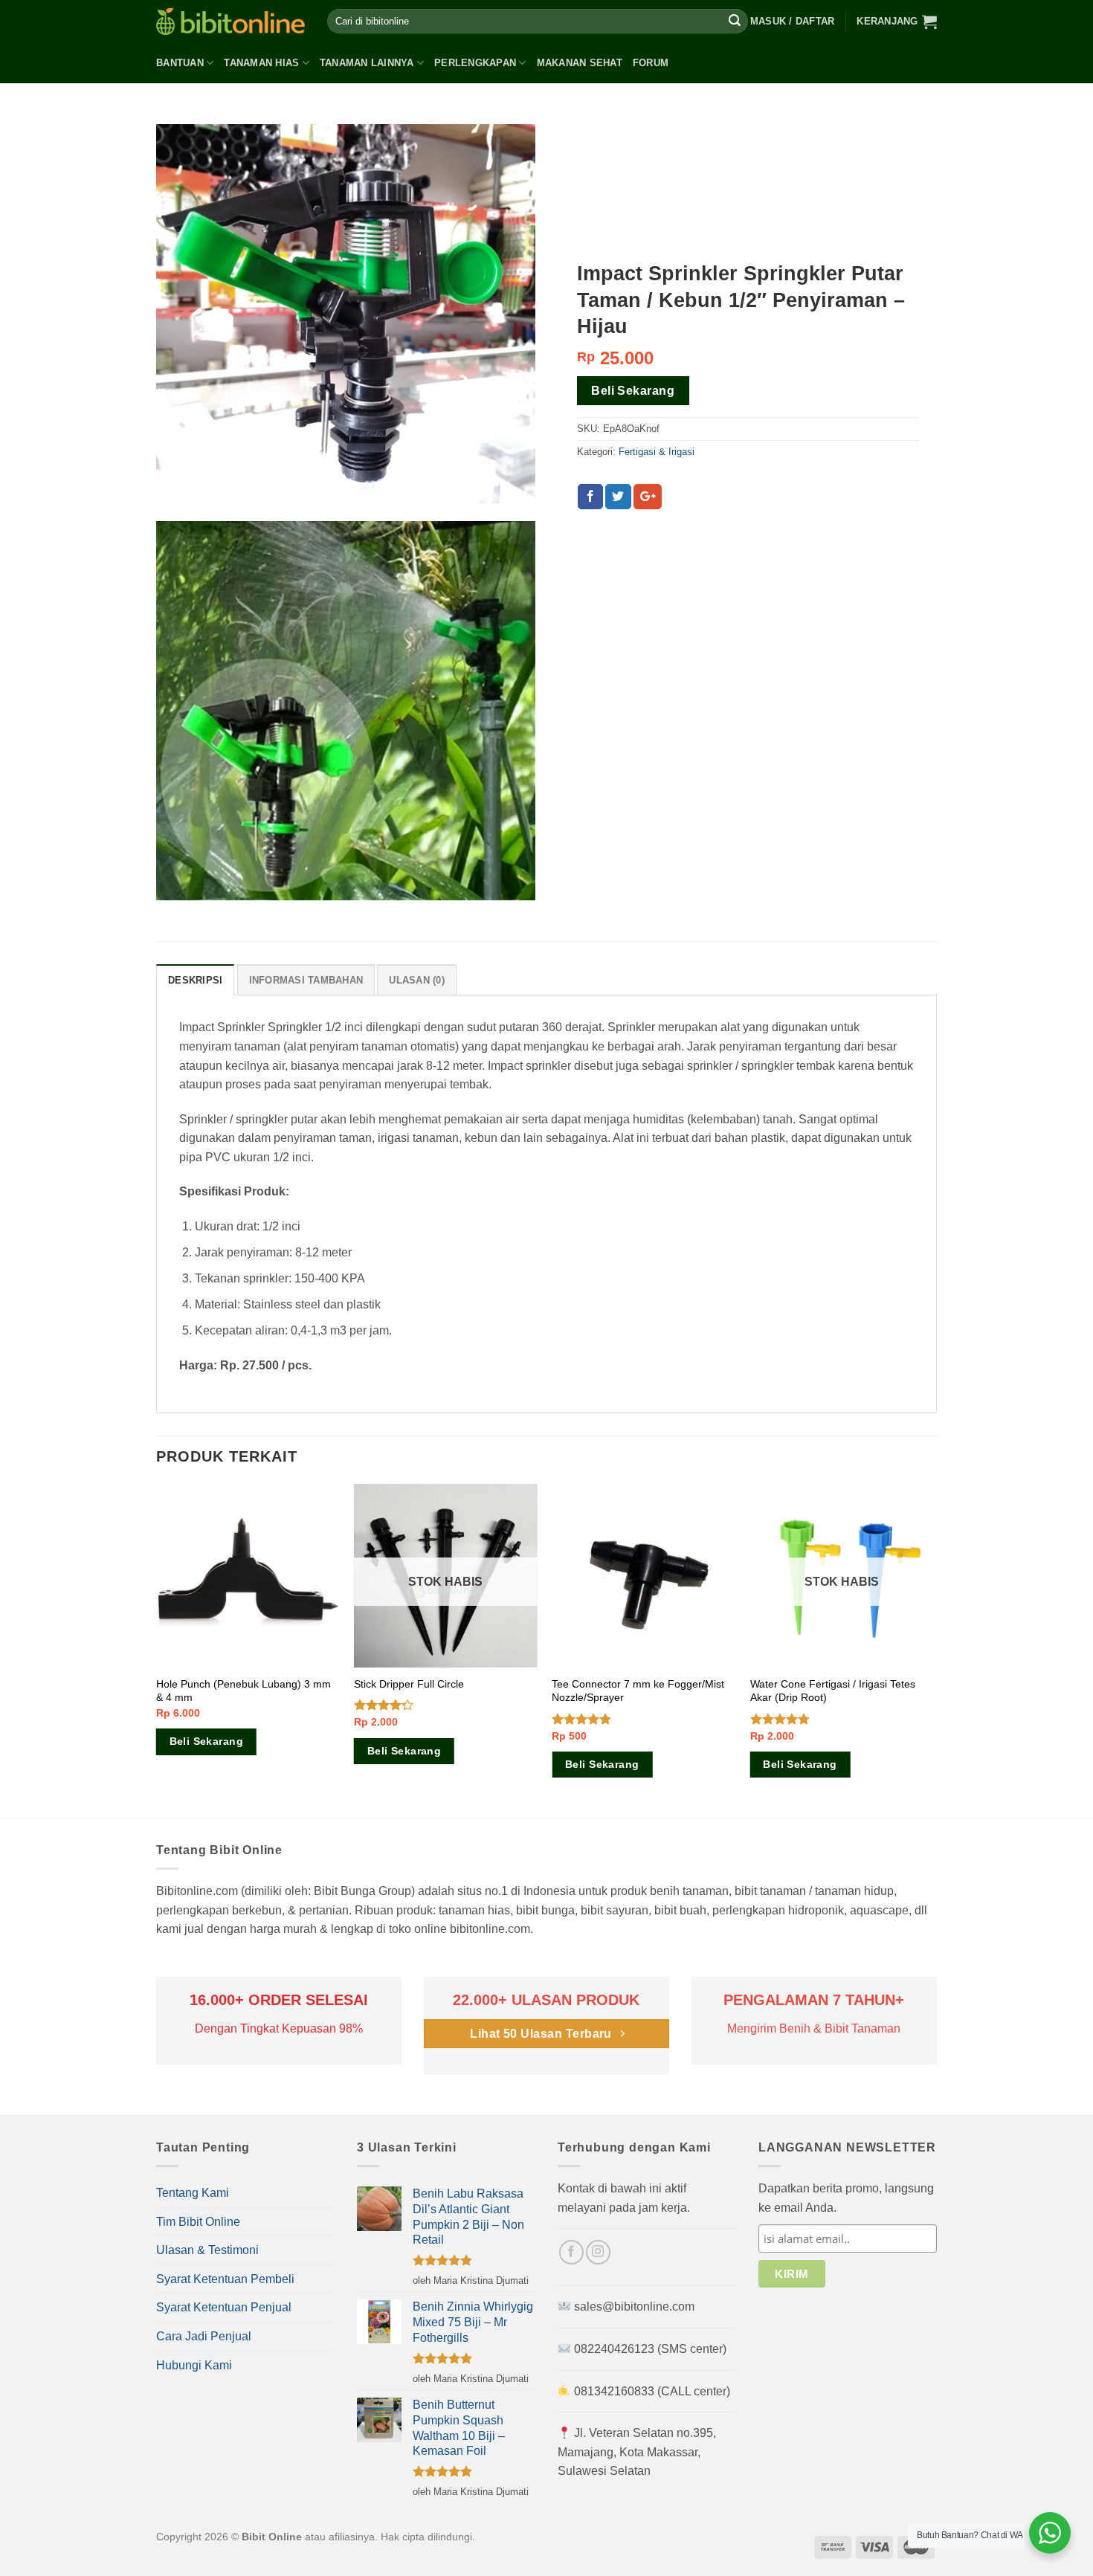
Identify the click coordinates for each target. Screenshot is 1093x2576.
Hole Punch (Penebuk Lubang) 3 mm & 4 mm (244, 1691)
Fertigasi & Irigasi (657, 452)
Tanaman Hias (261, 63)
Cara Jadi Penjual (204, 2336)
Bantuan (180, 63)
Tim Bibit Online (198, 2222)
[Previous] (157, 1649)
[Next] (932, 1649)
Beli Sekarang (633, 391)
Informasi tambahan (306, 980)
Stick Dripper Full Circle (409, 1684)
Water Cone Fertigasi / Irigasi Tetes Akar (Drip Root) (833, 1691)
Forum (651, 63)
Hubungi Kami (194, 2365)
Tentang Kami (193, 2193)
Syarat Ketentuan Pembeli (225, 2279)
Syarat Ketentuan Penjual (224, 2307)
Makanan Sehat (580, 63)
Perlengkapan (475, 63)
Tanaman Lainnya (367, 63)
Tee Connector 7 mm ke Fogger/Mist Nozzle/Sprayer (638, 1691)
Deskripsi (195, 980)
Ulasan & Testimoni (207, 2250)
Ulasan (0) (417, 980)
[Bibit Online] (230, 21)
